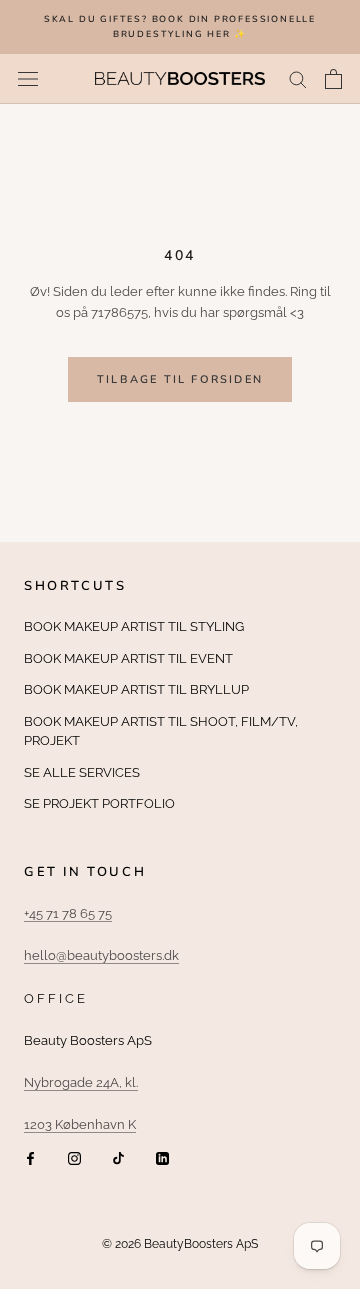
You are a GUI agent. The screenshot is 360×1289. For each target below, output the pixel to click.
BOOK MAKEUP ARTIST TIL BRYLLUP (136, 689)
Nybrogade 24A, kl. (81, 1082)
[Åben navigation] (28, 78)
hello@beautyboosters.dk (101, 955)
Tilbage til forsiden (180, 379)
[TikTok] (118, 1157)
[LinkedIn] (162, 1157)
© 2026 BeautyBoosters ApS (180, 1244)
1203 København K (80, 1124)
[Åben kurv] (333, 79)
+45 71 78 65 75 (68, 913)
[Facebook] (30, 1157)
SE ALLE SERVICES (82, 772)
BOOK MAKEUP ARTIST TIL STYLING (134, 626)
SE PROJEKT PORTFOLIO (99, 803)
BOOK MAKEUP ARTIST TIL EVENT (128, 658)
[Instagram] (74, 1157)
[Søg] (298, 78)
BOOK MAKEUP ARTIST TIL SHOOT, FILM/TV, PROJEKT (161, 731)
